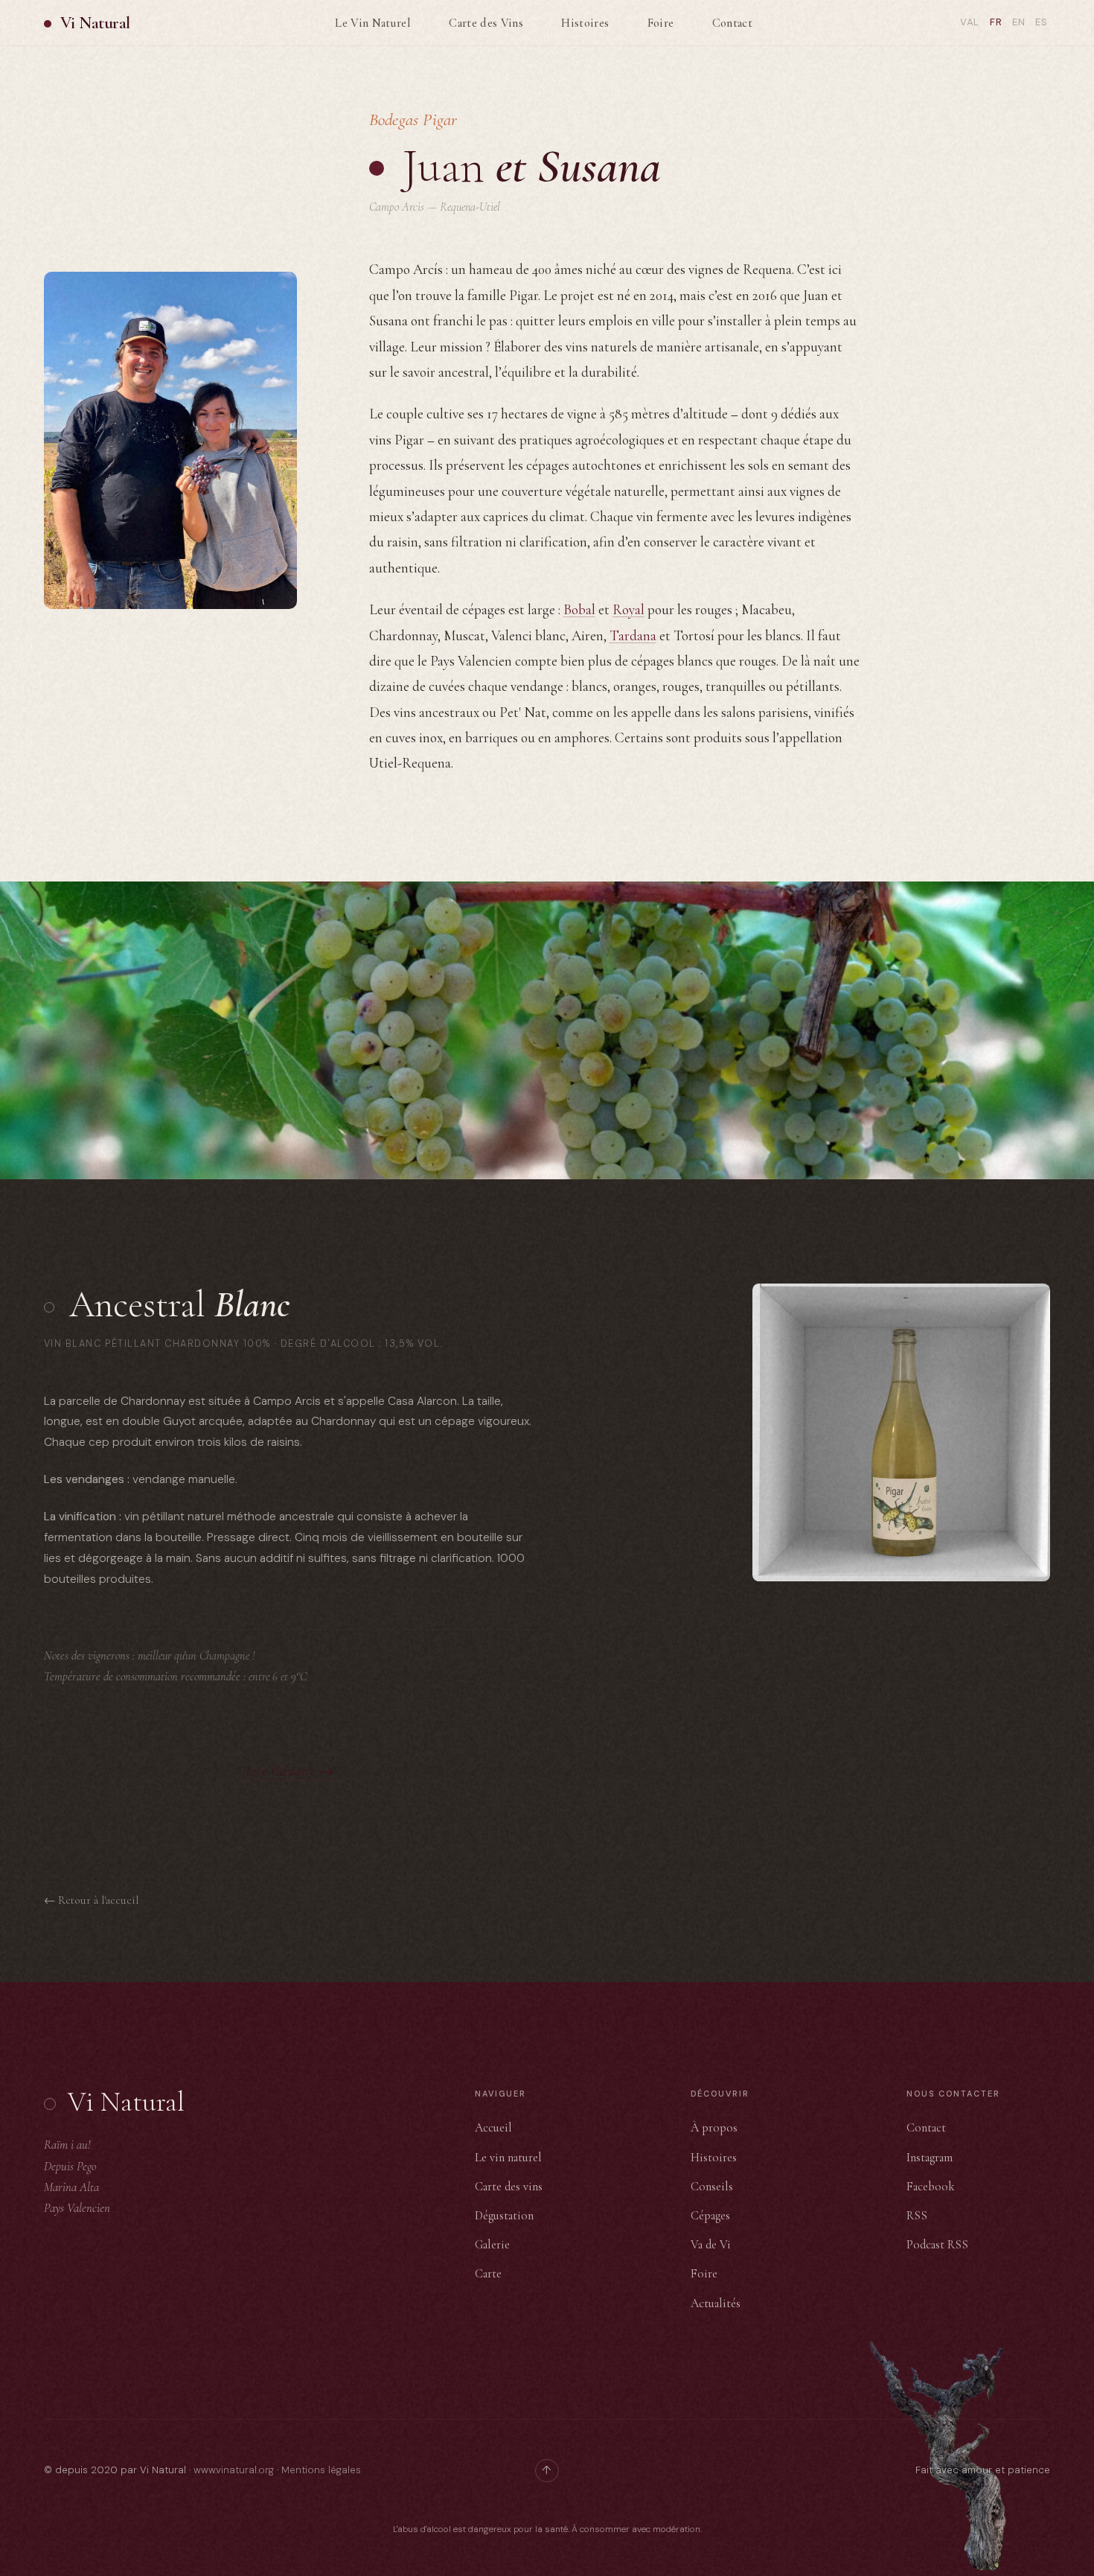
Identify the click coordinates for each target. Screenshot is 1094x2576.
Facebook (931, 2187)
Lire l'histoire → (290, 1771)
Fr (996, 22)
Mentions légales (321, 2470)
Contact (732, 23)
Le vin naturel (508, 2158)
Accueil (493, 2128)
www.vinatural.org (234, 2470)
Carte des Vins (486, 23)
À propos (714, 2128)
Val (970, 22)
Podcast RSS (937, 2245)
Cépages (710, 2216)
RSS (917, 2216)
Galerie (492, 2245)
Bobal (579, 609)
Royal (628, 609)
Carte (488, 2274)
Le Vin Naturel (373, 23)
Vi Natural (95, 23)
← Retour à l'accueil (91, 1900)
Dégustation (504, 2216)
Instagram (930, 2158)
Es (1042, 22)
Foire (661, 23)
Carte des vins (509, 2187)
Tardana (633, 635)
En (1019, 22)
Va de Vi (711, 2245)
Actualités (716, 2304)
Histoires (585, 23)
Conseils (712, 2187)
